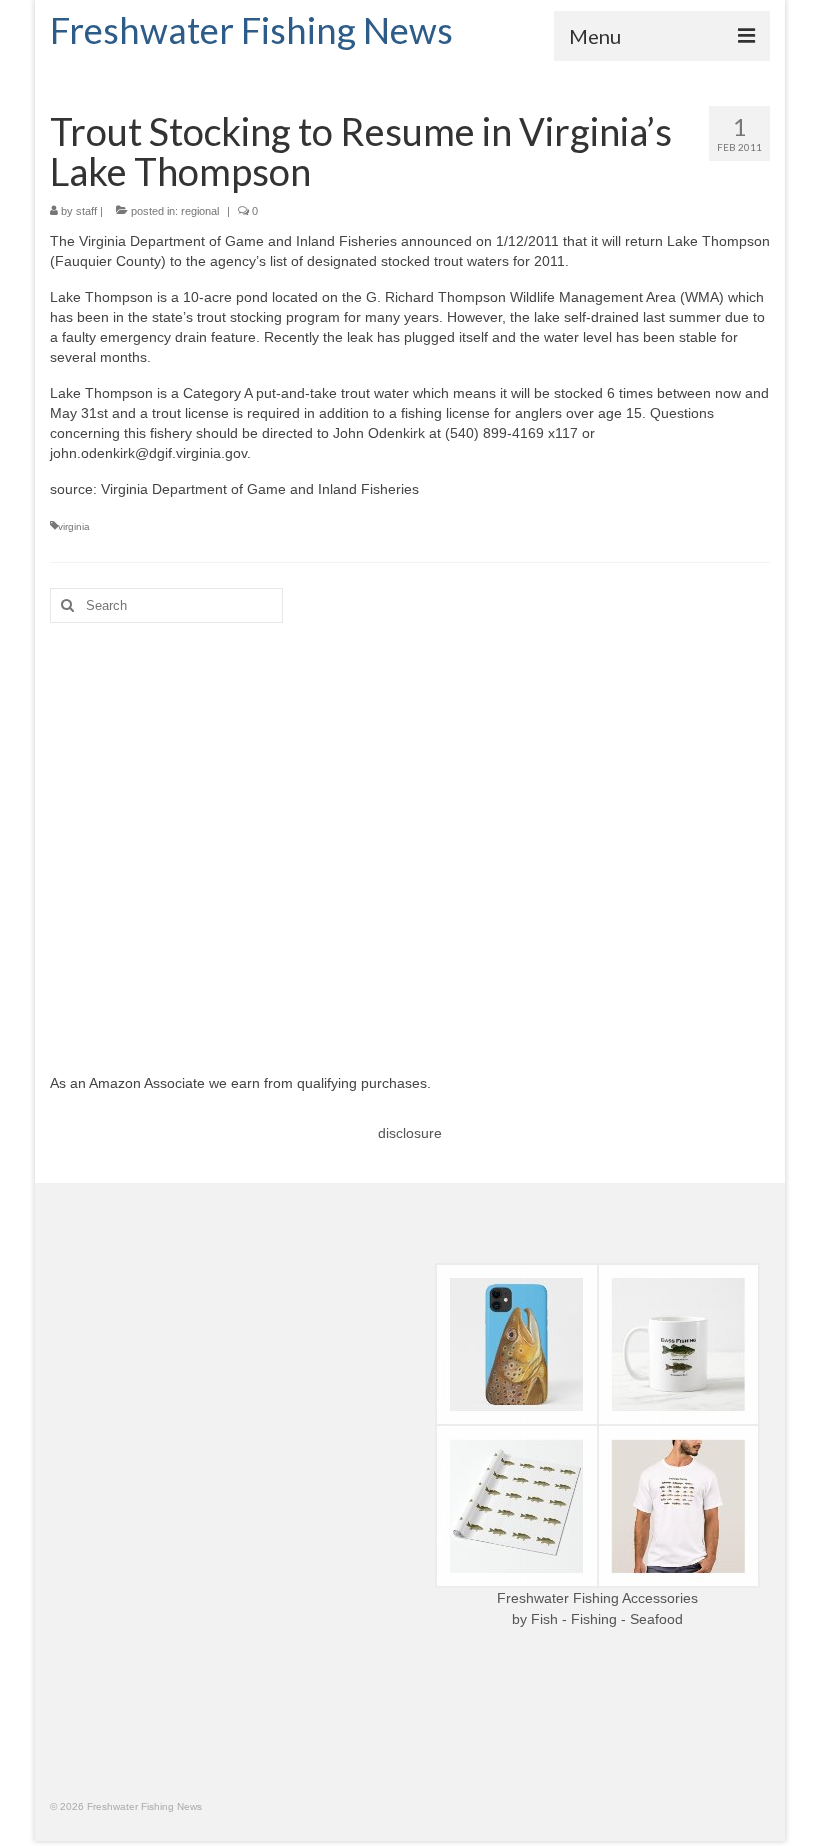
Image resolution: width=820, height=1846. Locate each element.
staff (86, 211)
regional (200, 211)
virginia (74, 526)
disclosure (410, 1133)
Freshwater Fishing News (251, 30)
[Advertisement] (410, 833)
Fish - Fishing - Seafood (607, 1619)
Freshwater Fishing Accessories (597, 1598)
